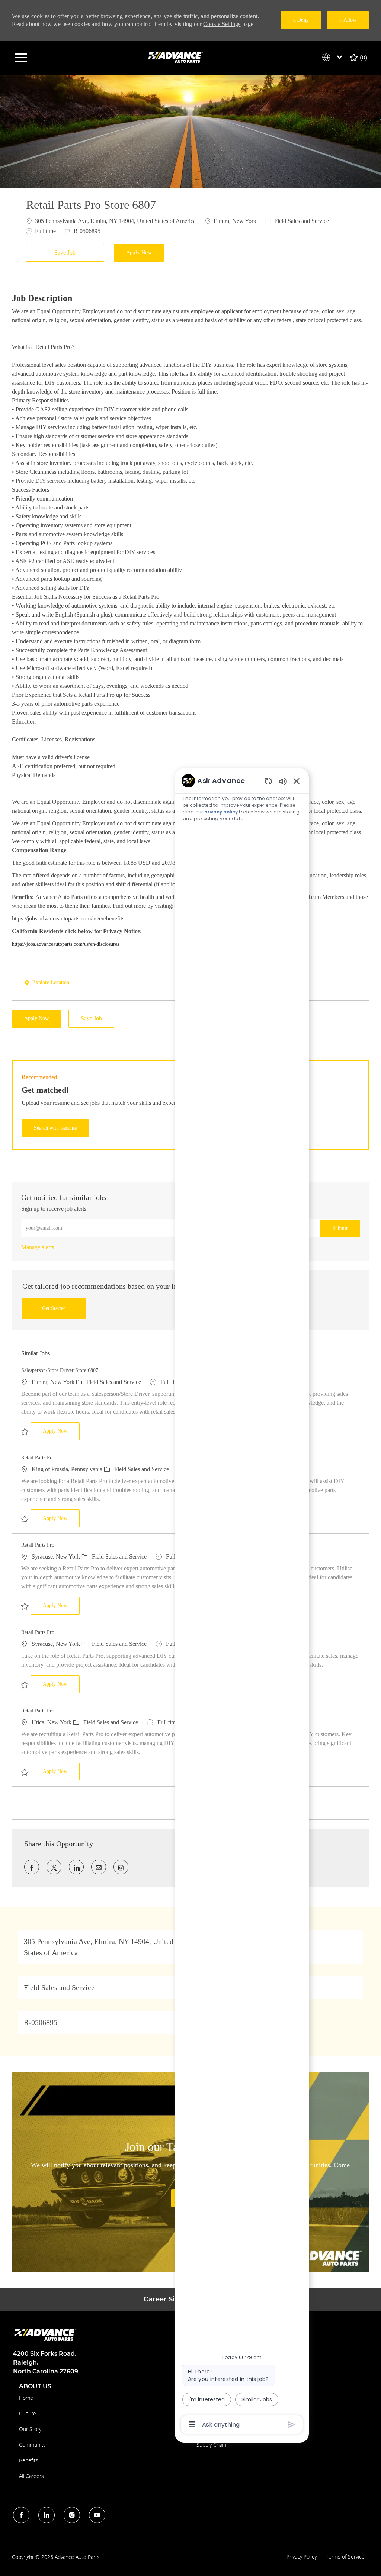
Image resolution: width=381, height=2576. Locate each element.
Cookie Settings (222, 24)
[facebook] (21, 2515)
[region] (242, 1602)
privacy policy (221, 812)
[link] (38, 1247)
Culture (28, 2413)
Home (26, 2398)
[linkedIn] (47, 2515)
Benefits (29, 2460)
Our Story (30, 2429)
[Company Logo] (176, 57)
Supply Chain (211, 2445)
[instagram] (72, 2515)
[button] (139, 253)
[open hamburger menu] (21, 58)
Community (32, 2445)
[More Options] (192, 2424)
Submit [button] (340, 1228)
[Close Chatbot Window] (297, 781)
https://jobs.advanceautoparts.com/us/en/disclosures (65, 944)
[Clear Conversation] (268, 781)
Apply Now (61, 1431)
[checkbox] (67, 253)
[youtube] (97, 2515)
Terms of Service (345, 2557)
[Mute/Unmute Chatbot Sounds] (283, 781)
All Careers (31, 2476)
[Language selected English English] (334, 57)
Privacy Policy (302, 2557)
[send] (292, 2425)
